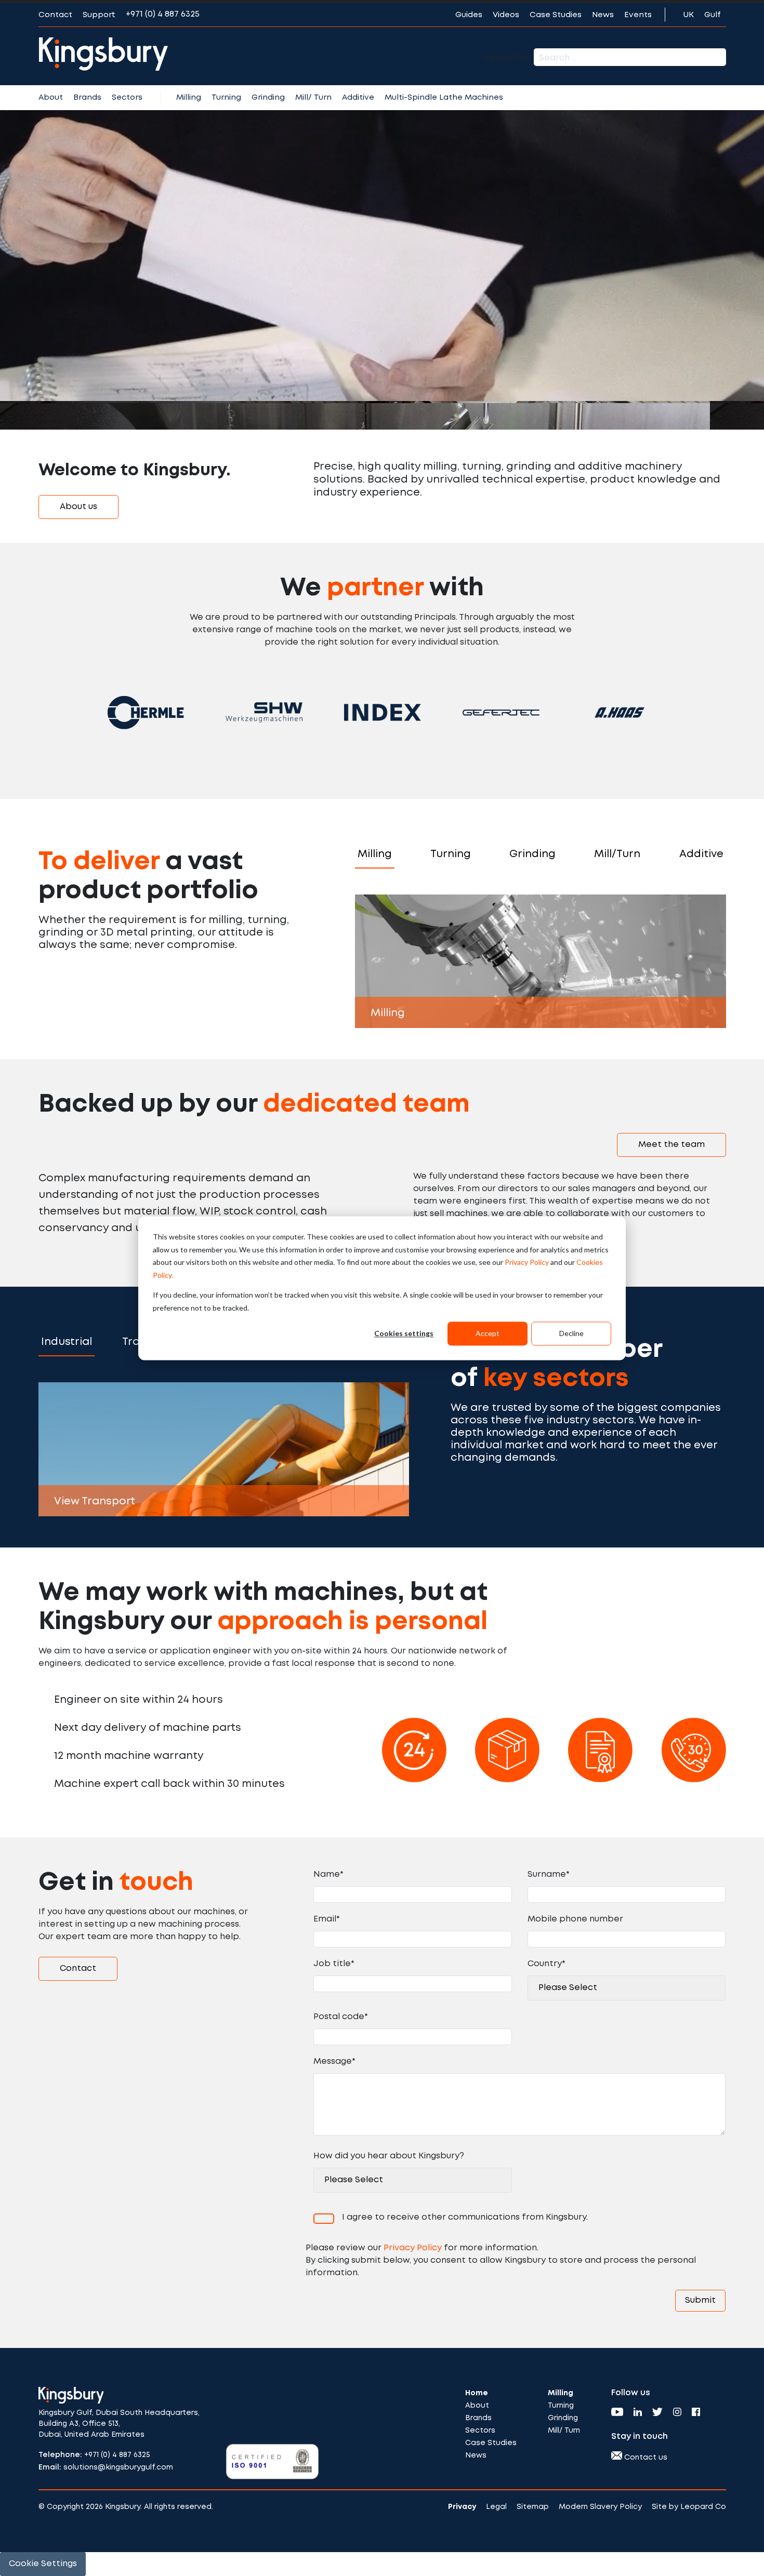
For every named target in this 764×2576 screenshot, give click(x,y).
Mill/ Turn (313, 98)
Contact (55, 15)
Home (477, 2393)
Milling (189, 98)
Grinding (268, 98)
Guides (469, 15)
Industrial (67, 1342)
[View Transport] (224, 1449)
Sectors (127, 98)
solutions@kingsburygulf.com (118, 2467)
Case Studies (556, 15)
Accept (488, 1333)
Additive (358, 98)
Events (638, 15)
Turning (226, 98)
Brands (87, 98)
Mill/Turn (617, 854)
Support (99, 15)
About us (78, 507)
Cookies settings (404, 1333)
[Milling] (541, 961)
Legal (496, 2507)
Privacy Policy (527, 1262)
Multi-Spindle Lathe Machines (444, 98)
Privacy (462, 2507)
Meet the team (671, 1145)
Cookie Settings (43, 2564)
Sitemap (533, 2507)
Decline (571, 1333)
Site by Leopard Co (689, 2507)
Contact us (645, 2458)
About (51, 98)
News (603, 15)
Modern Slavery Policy (600, 2507)
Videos (506, 15)
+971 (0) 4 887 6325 (163, 14)
